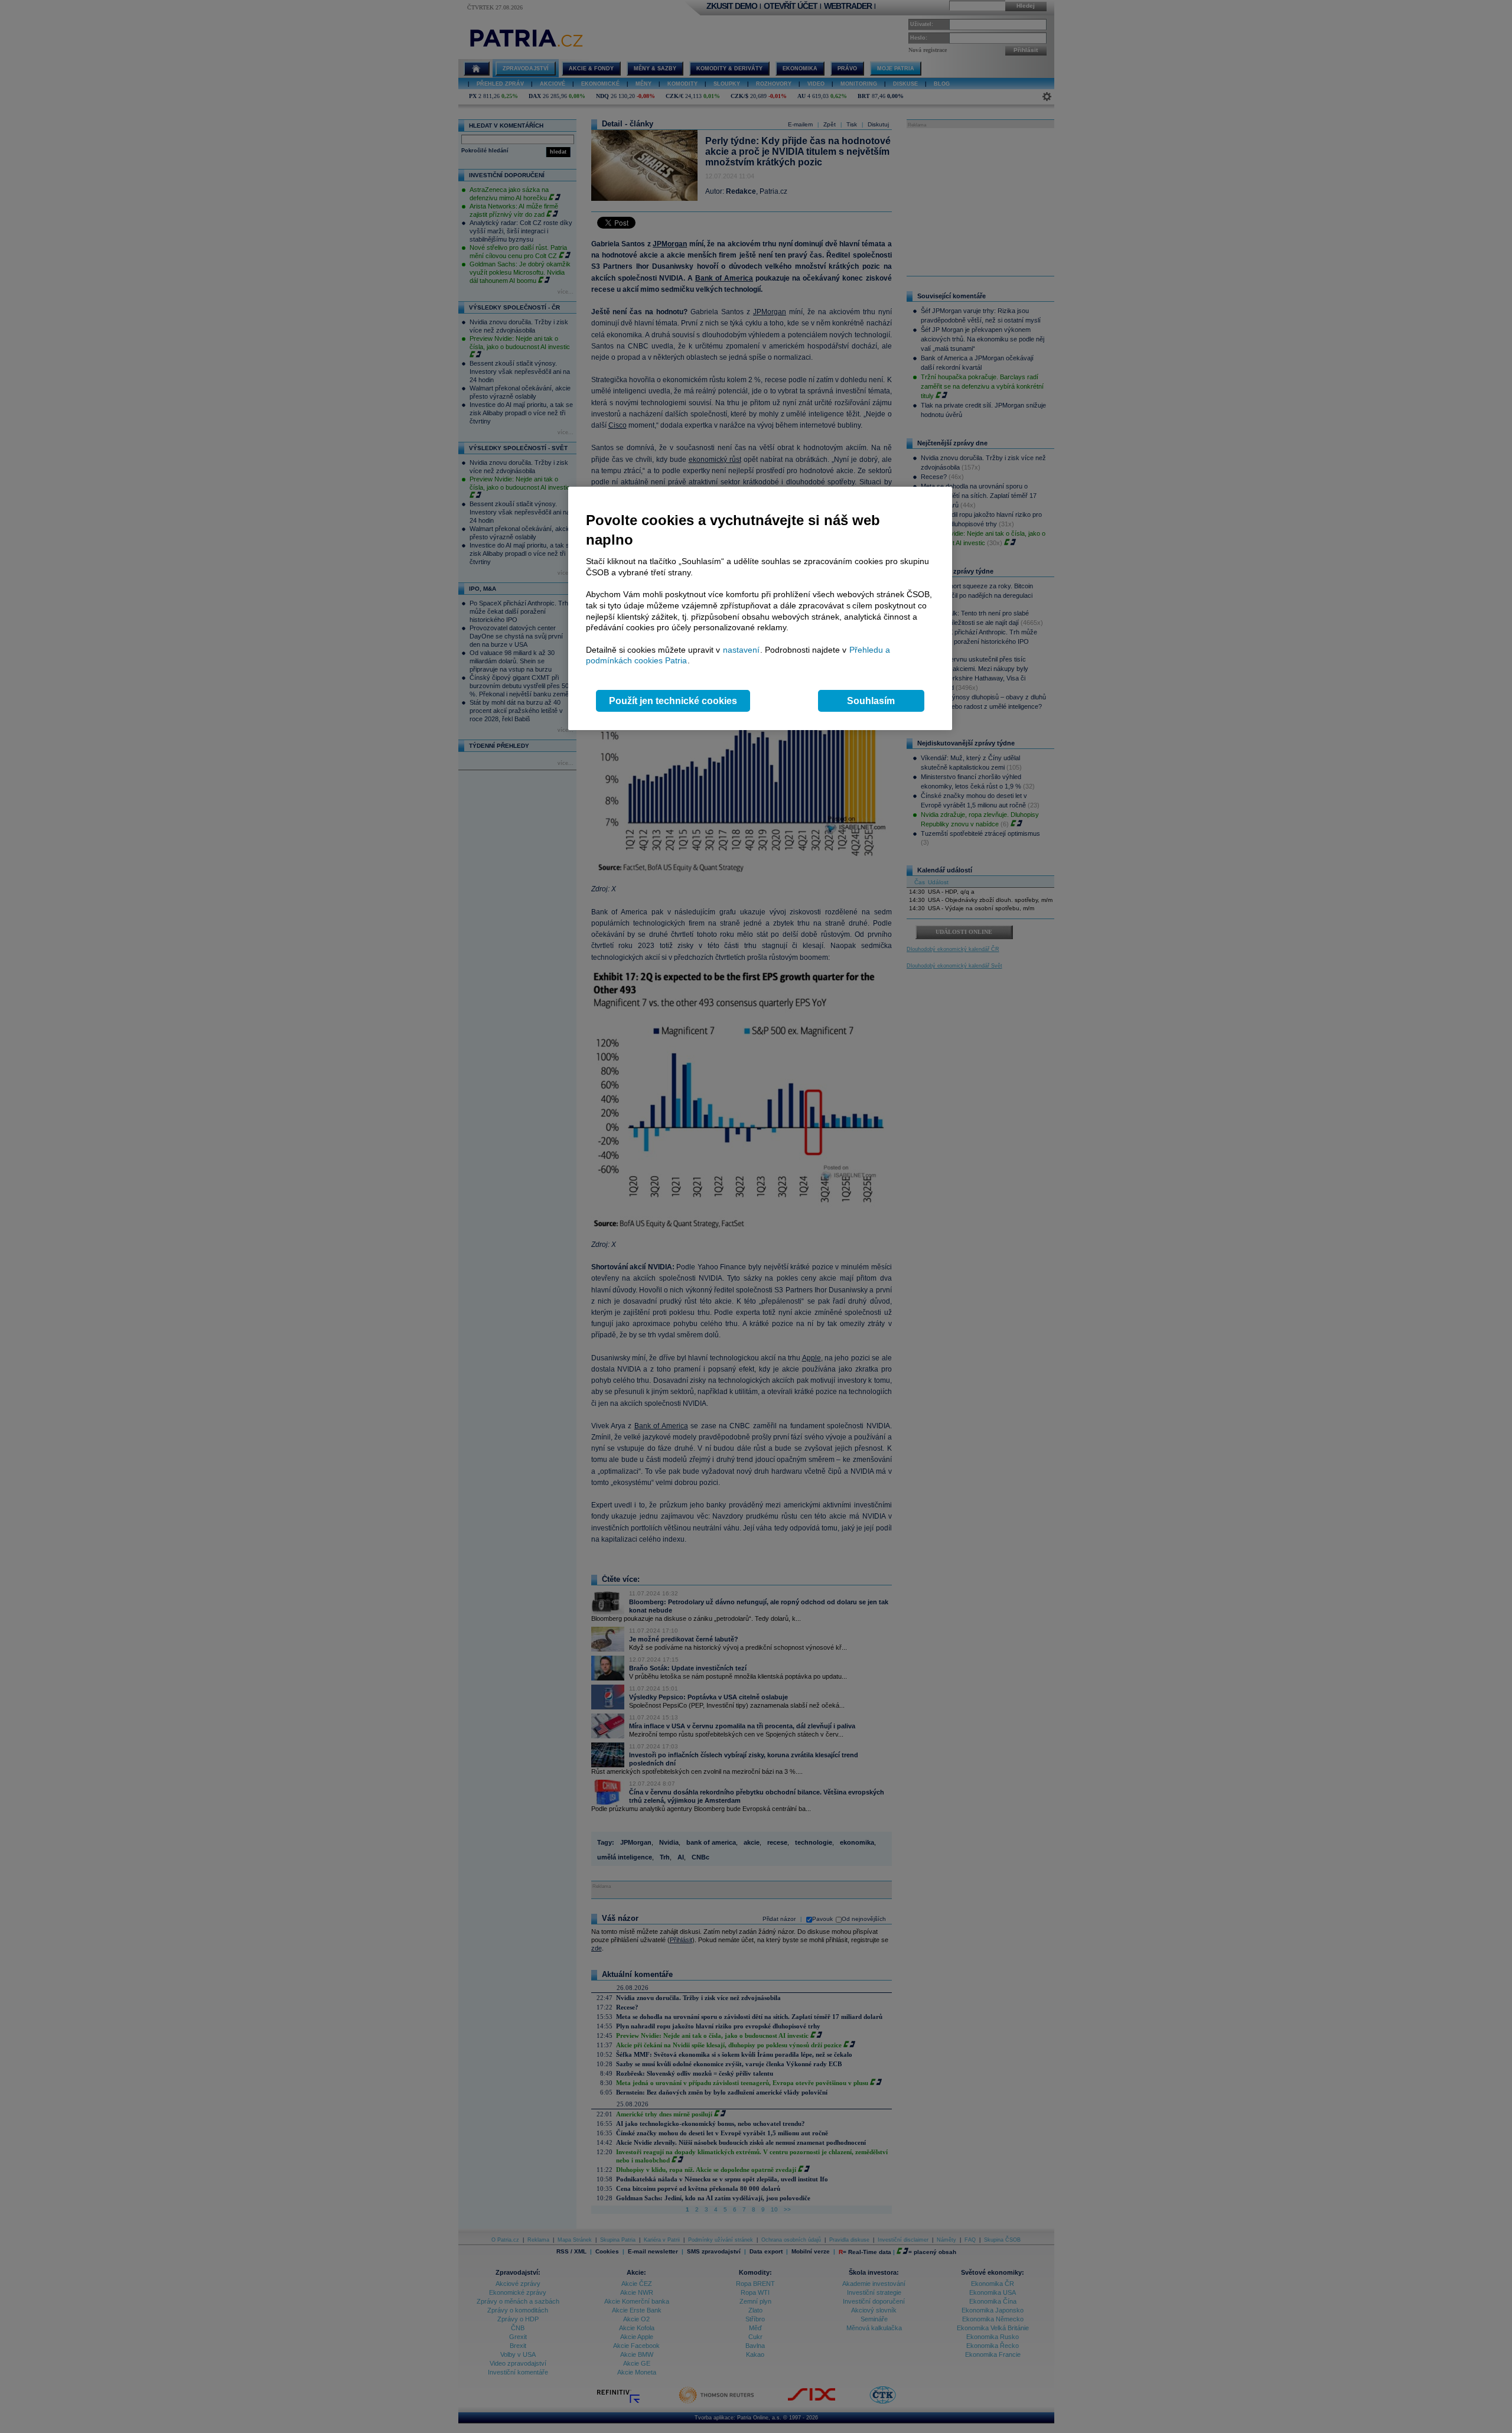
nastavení (741, 650)
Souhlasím (871, 701)
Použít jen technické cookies (673, 701)
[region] (760, 609)
